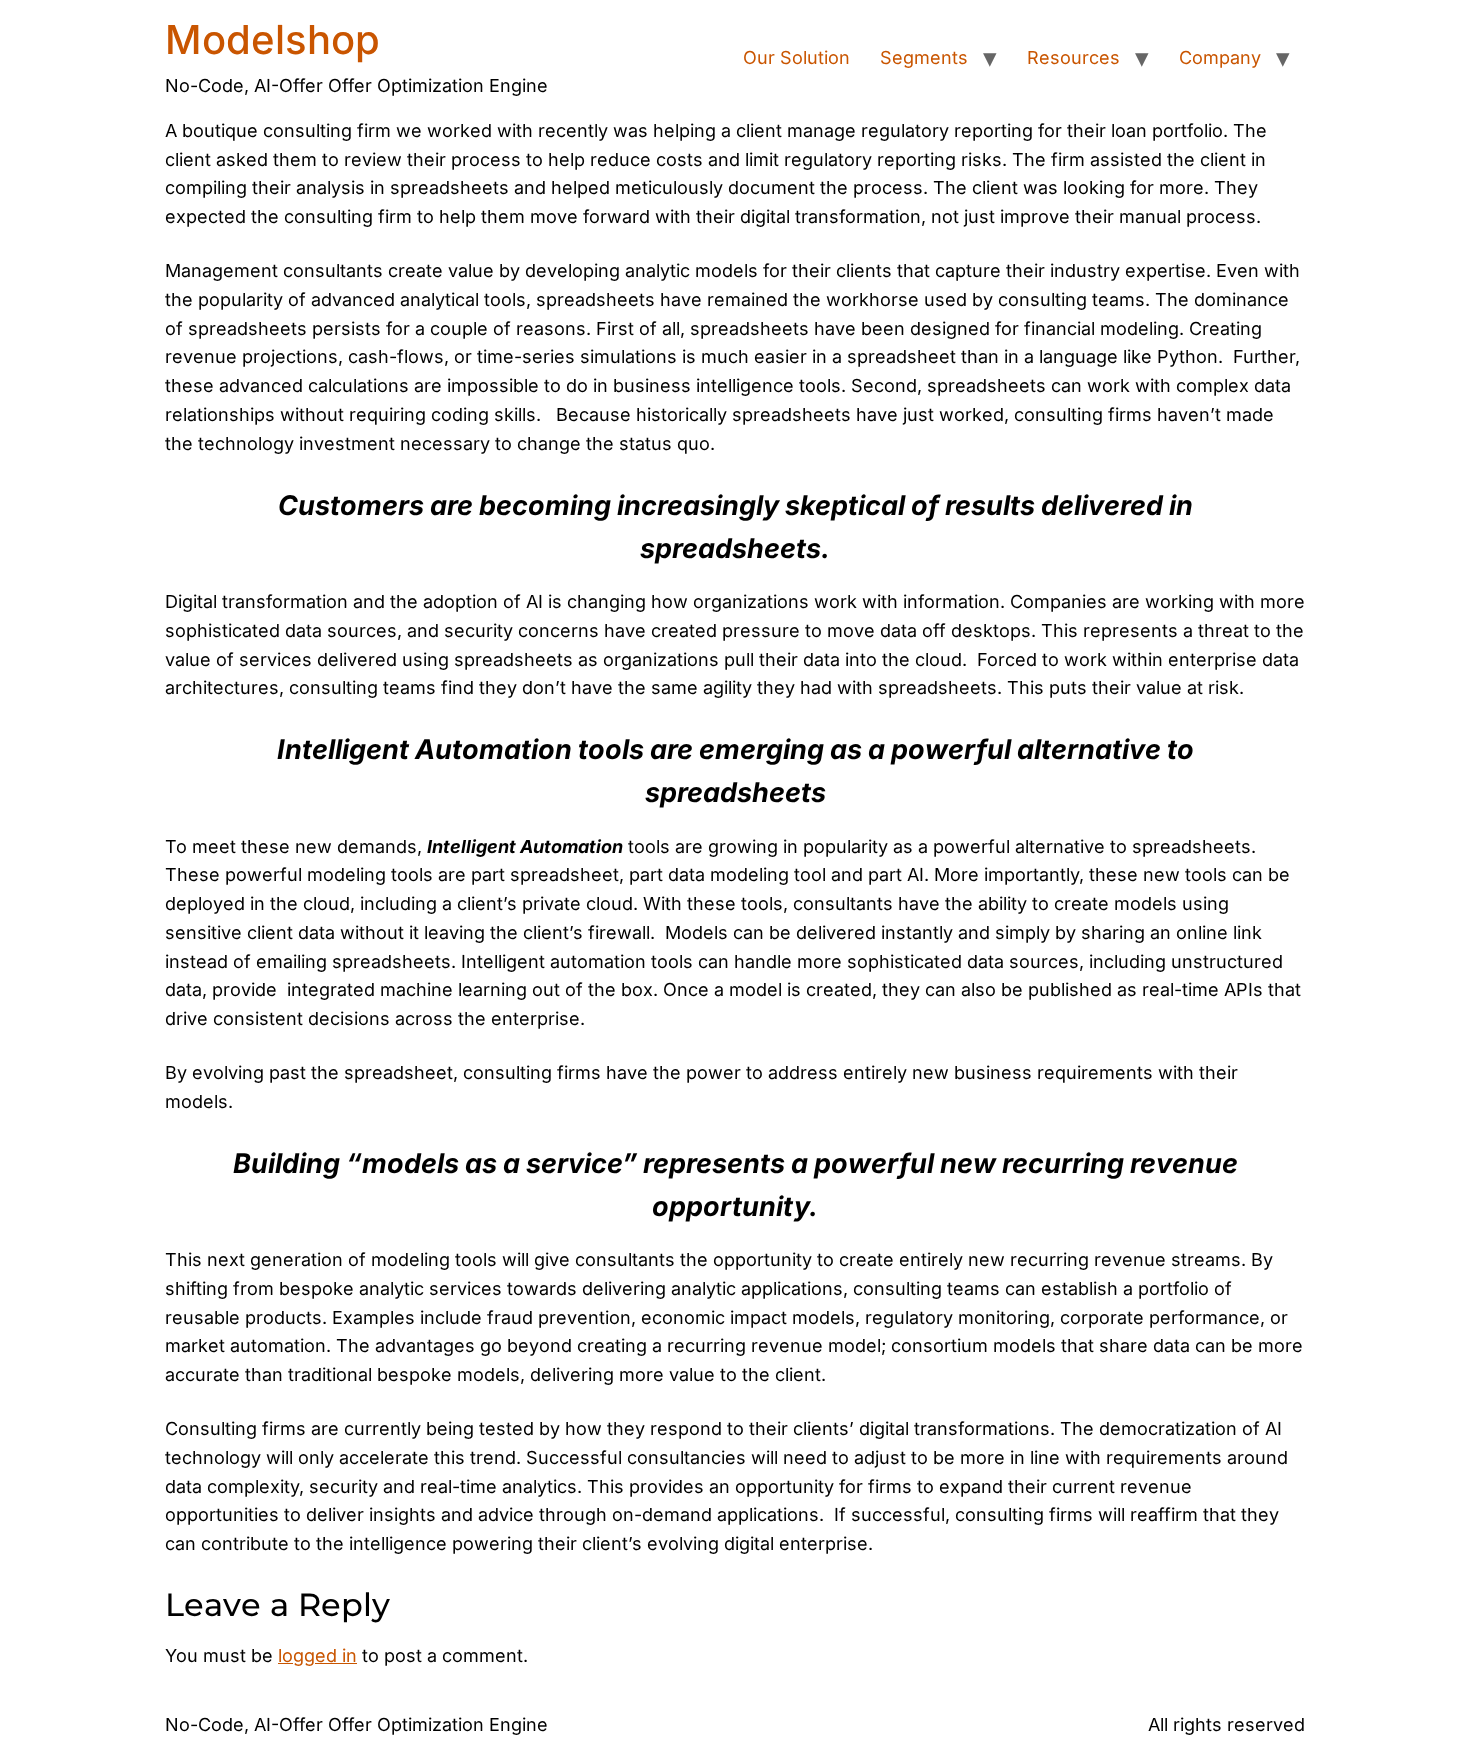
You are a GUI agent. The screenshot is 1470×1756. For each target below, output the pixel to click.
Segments (924, 57)
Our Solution (796, 57)
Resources (1073, 57)
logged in (317, 1655)
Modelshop (272, 39)
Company (1220, 57)
